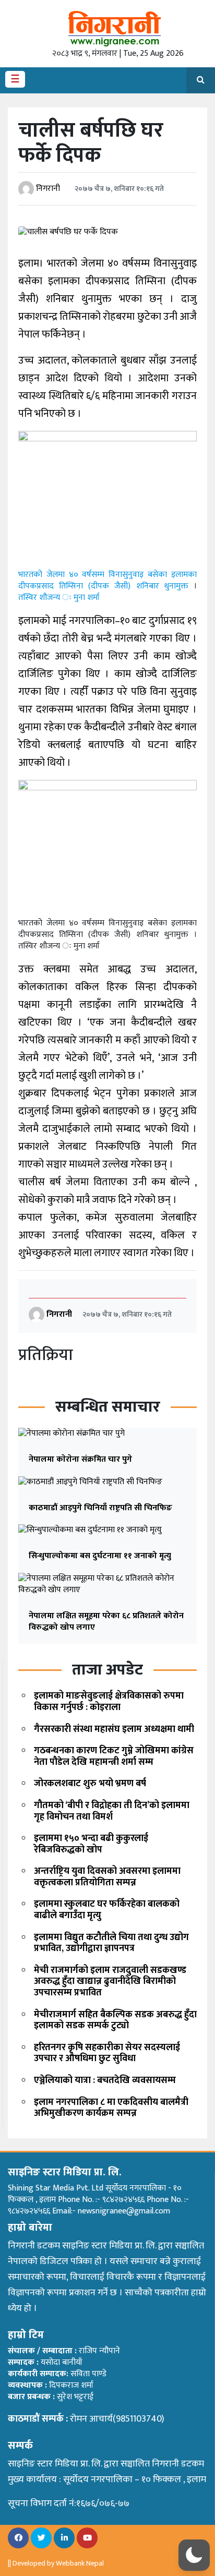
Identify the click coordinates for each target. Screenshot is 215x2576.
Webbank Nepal (80, 2563)
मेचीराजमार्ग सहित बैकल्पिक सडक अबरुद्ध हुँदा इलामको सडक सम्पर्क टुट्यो (115, 2020)
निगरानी (48, 189)
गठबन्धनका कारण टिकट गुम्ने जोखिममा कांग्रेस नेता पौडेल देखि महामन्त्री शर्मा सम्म (114, 1756)
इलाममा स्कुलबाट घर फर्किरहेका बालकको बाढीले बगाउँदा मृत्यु (107, 1910)
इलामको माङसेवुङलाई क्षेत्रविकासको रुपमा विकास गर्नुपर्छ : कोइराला (109, 1702)
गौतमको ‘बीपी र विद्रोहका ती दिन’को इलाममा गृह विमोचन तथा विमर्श (112, 1811)
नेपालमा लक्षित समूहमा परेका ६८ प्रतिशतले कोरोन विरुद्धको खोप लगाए (106, 1622)
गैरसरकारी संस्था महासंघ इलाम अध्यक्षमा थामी (114, 1729)
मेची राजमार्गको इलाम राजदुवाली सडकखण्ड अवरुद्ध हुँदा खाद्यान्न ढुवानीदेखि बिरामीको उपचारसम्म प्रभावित (110, 1982)
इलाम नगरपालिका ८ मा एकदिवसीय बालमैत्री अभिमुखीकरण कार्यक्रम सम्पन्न (111, 2108)
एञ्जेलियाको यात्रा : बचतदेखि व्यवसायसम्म (105, 2080)
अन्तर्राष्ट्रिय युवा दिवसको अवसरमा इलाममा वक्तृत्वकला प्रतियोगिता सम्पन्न (107, 1877)
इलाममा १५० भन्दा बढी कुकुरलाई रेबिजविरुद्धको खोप (91, 1844)
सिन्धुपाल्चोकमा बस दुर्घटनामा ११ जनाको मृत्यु (100, 1556)
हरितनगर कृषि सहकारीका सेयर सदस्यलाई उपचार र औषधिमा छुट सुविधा (107, 2053)
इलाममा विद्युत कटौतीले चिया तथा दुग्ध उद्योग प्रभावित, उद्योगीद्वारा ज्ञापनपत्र (111, 1943)
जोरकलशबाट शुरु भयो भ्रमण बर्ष (90, 1784)
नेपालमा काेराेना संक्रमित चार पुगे (80, 1459)
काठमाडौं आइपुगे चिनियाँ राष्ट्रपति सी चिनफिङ (100, 1508)
